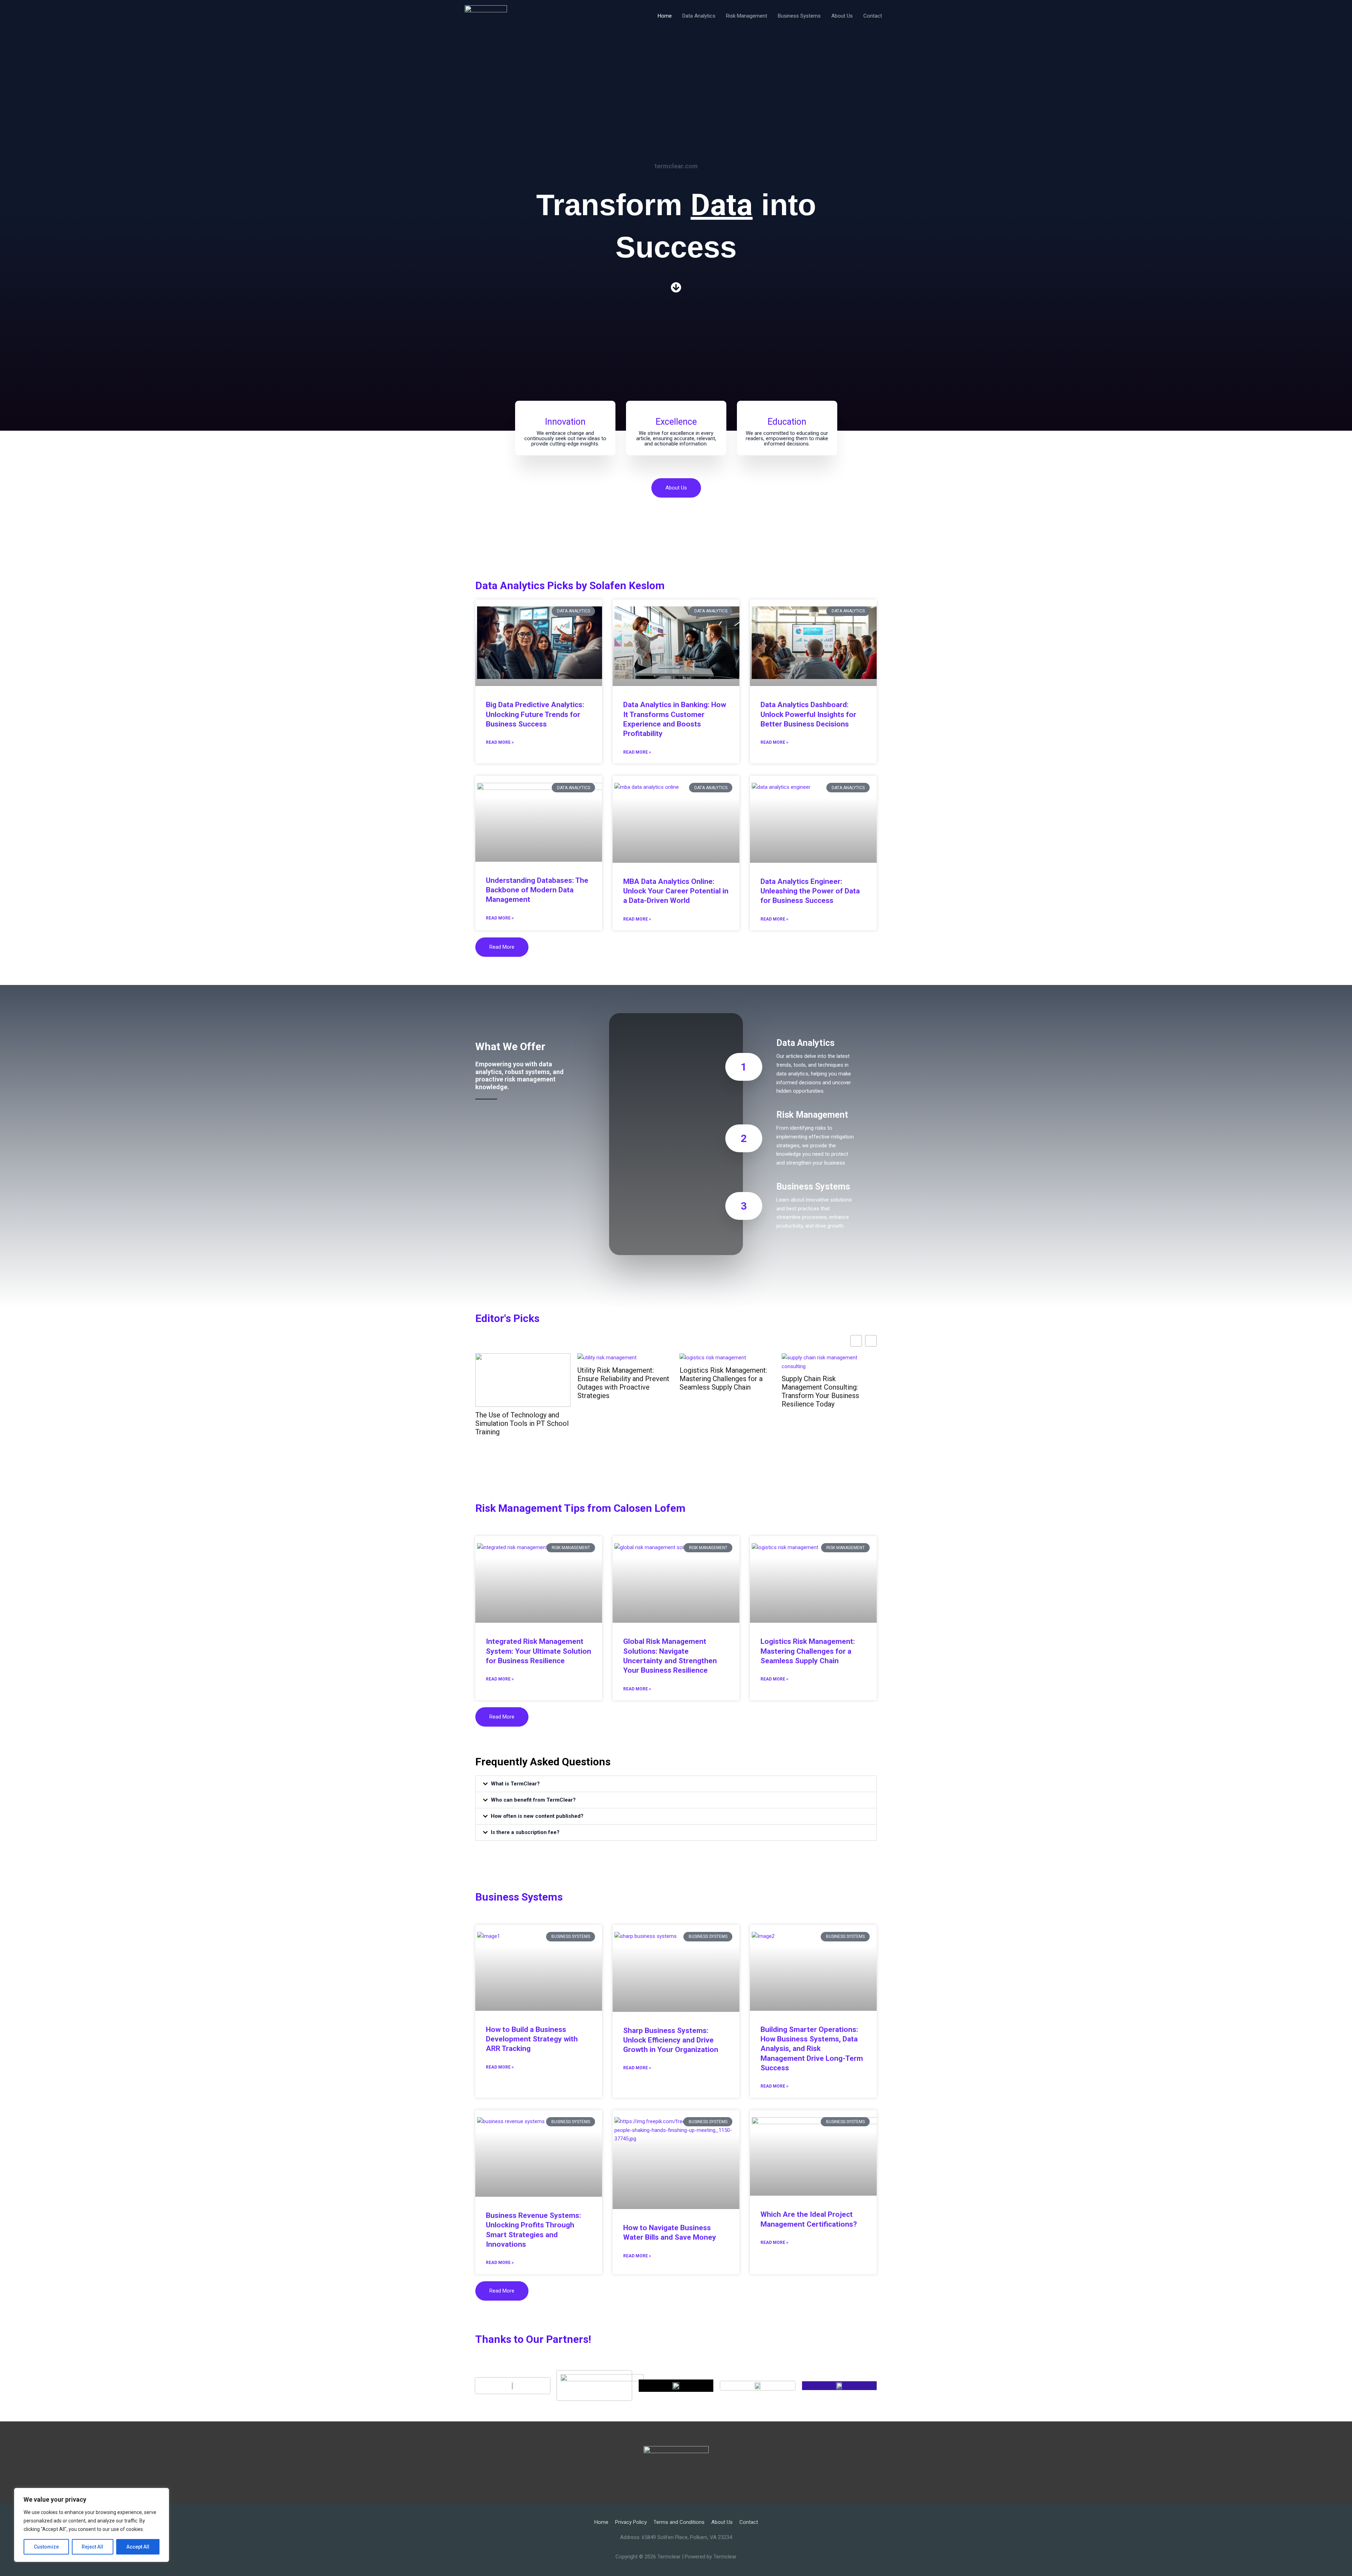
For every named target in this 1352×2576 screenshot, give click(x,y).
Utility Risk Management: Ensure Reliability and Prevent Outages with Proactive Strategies (623, 1383)
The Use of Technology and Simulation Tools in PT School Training (522, 1423)
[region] (92, 2525)
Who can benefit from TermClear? (533, 1800)
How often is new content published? (537, 1816)
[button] (676, 1784)
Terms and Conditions (679, 2522)
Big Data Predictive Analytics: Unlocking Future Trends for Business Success (535, 714)
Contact (873, 16)
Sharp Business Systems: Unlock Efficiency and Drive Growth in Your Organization (671, 2040)
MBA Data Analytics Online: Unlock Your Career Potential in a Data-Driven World (676, 891)
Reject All (92, 2547)
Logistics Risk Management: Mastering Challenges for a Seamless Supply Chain (723, 1379)
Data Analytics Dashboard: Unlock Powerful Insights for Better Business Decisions (808, 714)
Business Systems (799, 16)
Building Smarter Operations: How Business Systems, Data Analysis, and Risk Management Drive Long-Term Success (812, 2049)
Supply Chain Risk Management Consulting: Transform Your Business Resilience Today (820, 1391)
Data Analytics (699, 16)
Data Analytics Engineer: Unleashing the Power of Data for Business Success (810, 891)
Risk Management (747, 16)
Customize (46, 2547)
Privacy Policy (631, 2522)
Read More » (500, 742)
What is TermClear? (515, 1784)
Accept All (138, 2547)
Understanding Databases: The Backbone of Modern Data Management (537, 890)
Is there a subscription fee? (525, 1832)
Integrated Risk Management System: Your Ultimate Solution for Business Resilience (539, 1651)
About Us (842, 16)
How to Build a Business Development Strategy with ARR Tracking (532, 2039)
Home (665, 16)
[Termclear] (486, 15)
